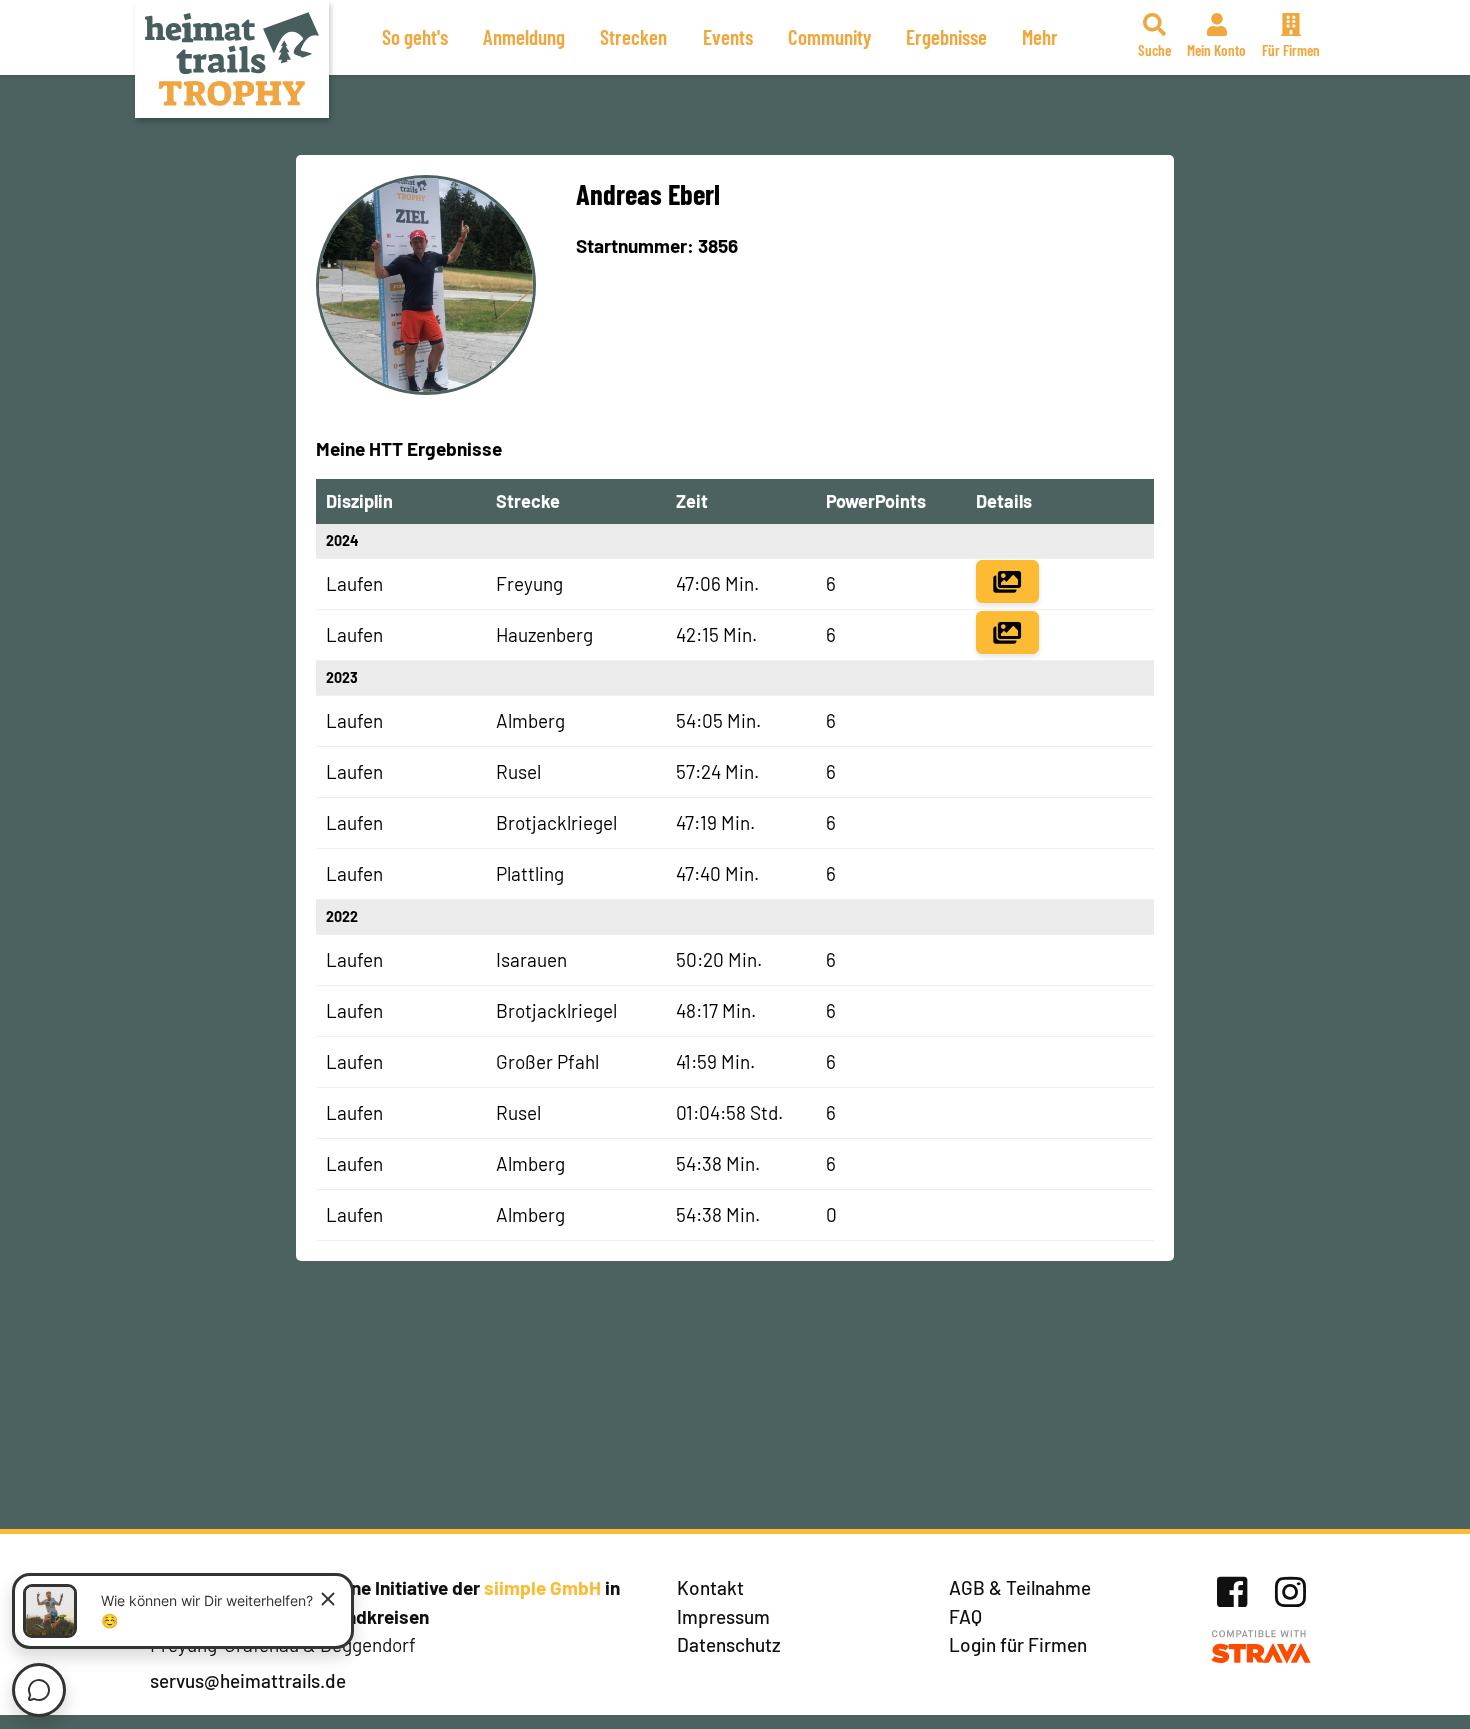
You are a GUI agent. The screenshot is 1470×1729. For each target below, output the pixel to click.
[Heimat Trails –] (232, 59)
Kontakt (710, 1587)
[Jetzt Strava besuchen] (1261, 1647)
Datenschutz (729, 1644)
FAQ (965, 1616)
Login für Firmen (1018, 1644)
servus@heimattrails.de (248, 1680)
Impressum (723, 1616)
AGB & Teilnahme (1020, 1587)
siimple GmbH (542, 1587)
